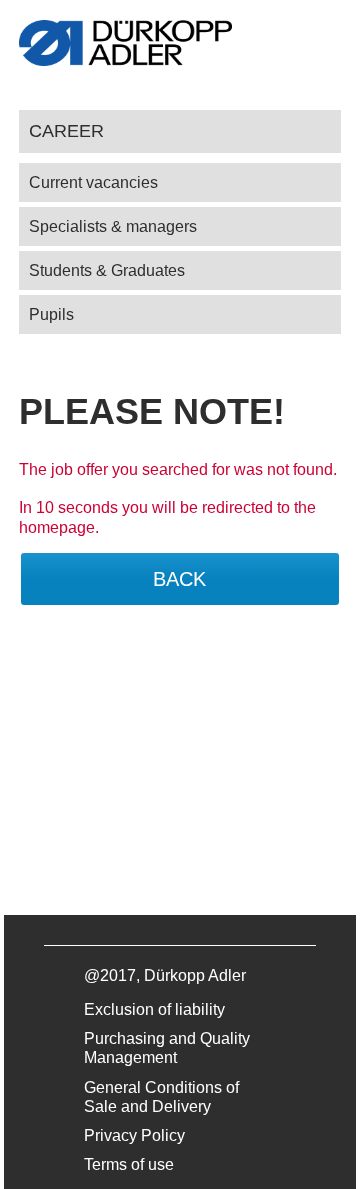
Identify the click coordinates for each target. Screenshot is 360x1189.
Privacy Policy (134, 1135)
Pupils (51, 314)
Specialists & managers (113, 226)
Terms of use (129, 1164)
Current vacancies (93, 182)
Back (179, 579)
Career (66, 130)
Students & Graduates (107, 270)
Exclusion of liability (154, 1009)
